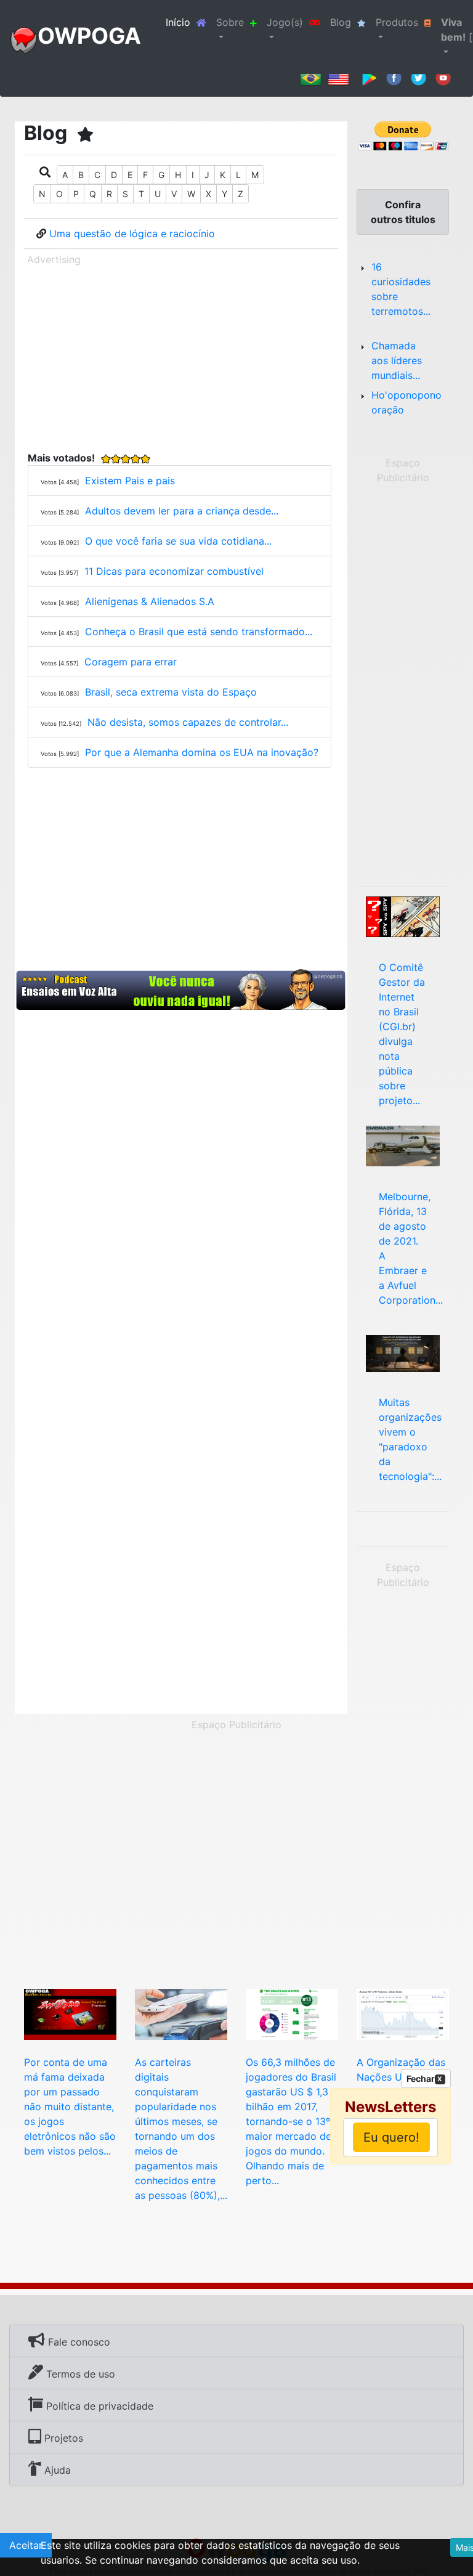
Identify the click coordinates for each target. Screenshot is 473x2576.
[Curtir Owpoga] (394, 77)
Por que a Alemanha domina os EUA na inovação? (202, 752)
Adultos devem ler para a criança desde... (182, 511)
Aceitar (26, 2545)
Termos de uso (79, 2374)
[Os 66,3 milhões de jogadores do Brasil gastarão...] (292, 2013)
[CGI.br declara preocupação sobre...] (403, 916)
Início (188, 22)
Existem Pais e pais (130, 481)
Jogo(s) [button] (285, 22)
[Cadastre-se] (181, 990)
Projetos (62, 2438)
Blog (341, 22)
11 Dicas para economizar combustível (174, 571)
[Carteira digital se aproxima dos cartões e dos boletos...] (181, 2013)
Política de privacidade (98, 2406)
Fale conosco (78, 2342)
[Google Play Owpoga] (369, 77)
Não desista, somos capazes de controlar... (188, 722)
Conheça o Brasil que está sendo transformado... (199, 632)
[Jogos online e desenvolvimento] (70, 2013)
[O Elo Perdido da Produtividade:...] (403, 1352)
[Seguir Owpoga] (418, 77)
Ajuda (56, 2470)
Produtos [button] (397, 22)
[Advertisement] (181, 356)
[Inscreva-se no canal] (443, 77)
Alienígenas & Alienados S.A (150, 601)
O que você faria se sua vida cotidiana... (178, 541)
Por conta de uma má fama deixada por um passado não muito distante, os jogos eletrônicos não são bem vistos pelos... (70, 2107)
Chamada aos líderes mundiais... (397, 360)
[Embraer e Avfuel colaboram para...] (403, 1145)
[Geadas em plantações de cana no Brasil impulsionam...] (403, 2013)
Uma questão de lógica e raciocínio (132, 234)
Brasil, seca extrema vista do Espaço (171, 692)
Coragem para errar (131, 662)
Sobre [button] (230, 22)
